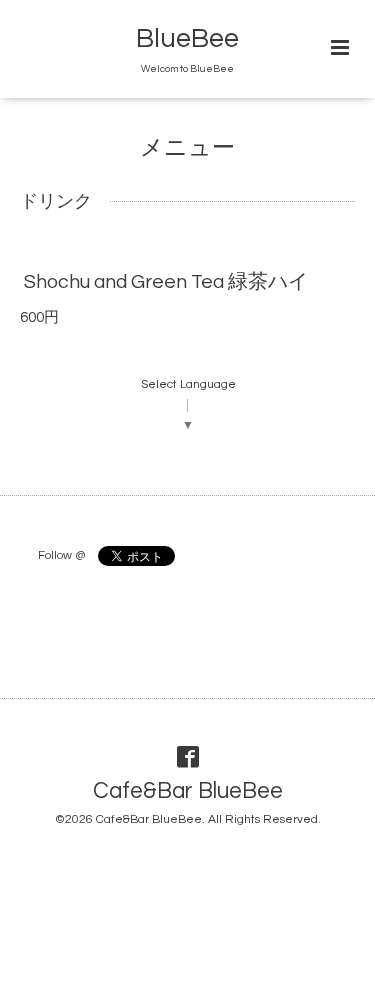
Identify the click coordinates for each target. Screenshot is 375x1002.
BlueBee (187, 39)
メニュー (187, 148)
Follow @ (61, 555)
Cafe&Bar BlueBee (188, 791)
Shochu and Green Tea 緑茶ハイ (166, 282)
